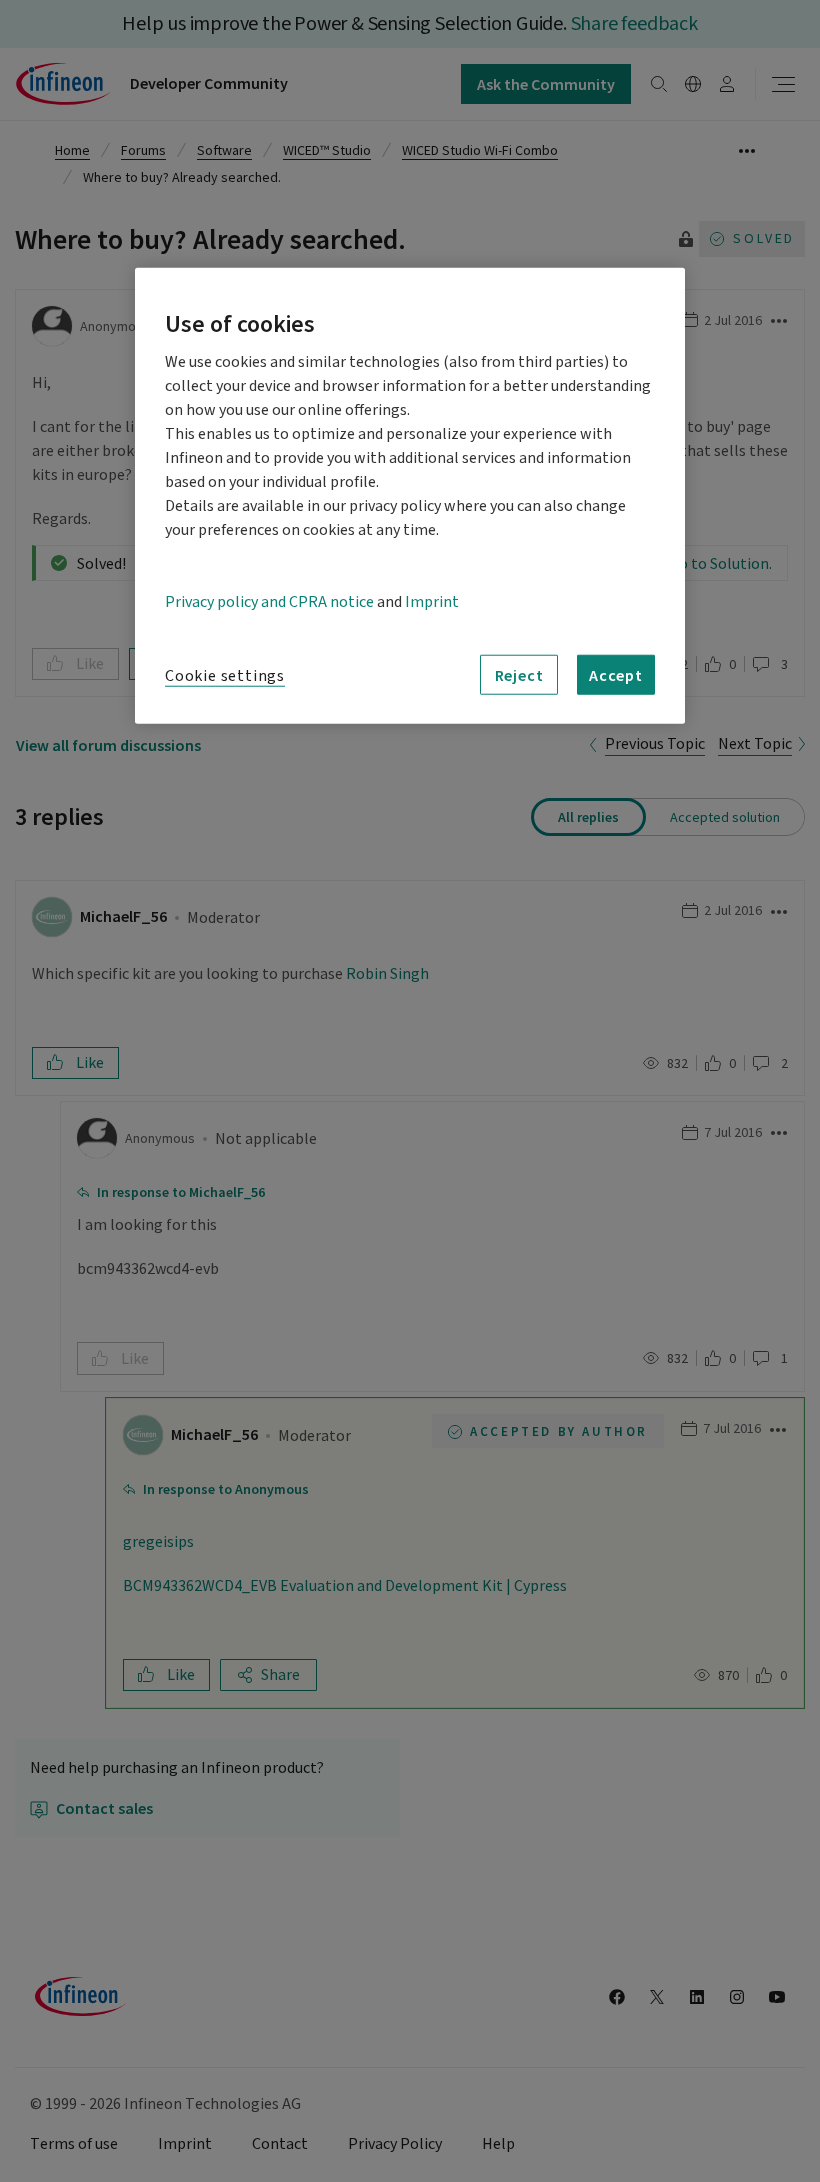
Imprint (432, 602)
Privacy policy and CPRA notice (269, 602)
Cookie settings (225, 676)
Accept (616, 675)
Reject (519, 675)
